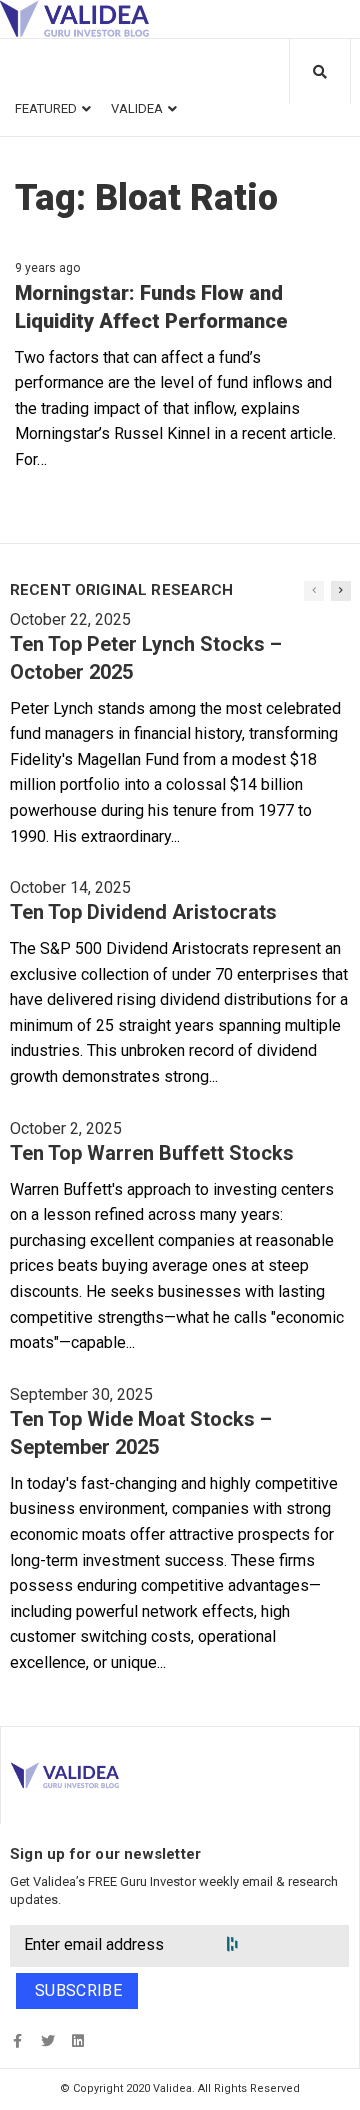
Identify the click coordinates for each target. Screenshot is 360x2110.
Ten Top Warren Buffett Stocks (152, 1153)
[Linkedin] (77, 2040)
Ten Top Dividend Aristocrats (143, 912)
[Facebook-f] (17, 2040)
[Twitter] (47, 2040)
